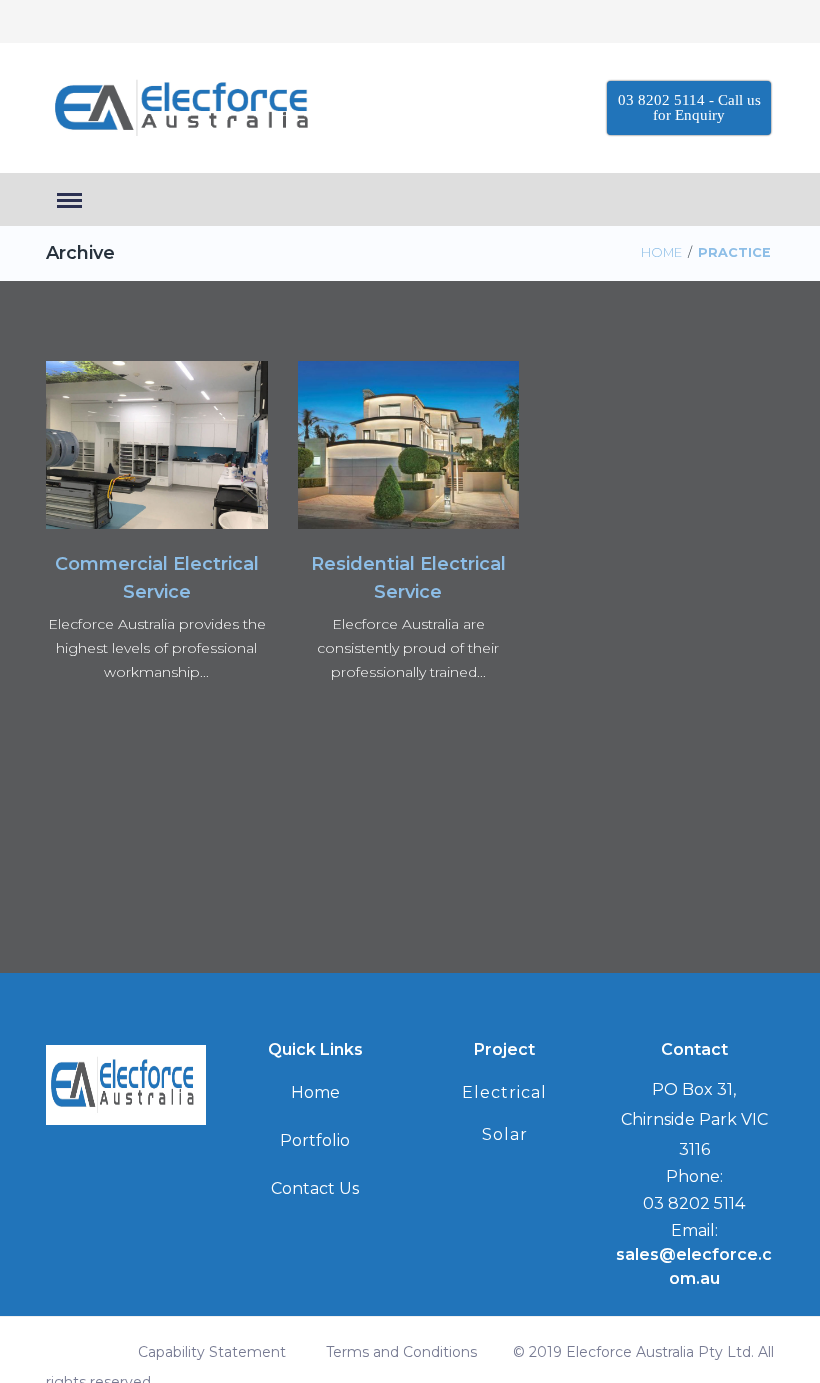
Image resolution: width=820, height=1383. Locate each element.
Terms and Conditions (401, 1352)
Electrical (504, 1092)
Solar (505, 1134)
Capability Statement (212, 1352)
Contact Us (315, 1188)
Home (661, 252)
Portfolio (315, 1140)
